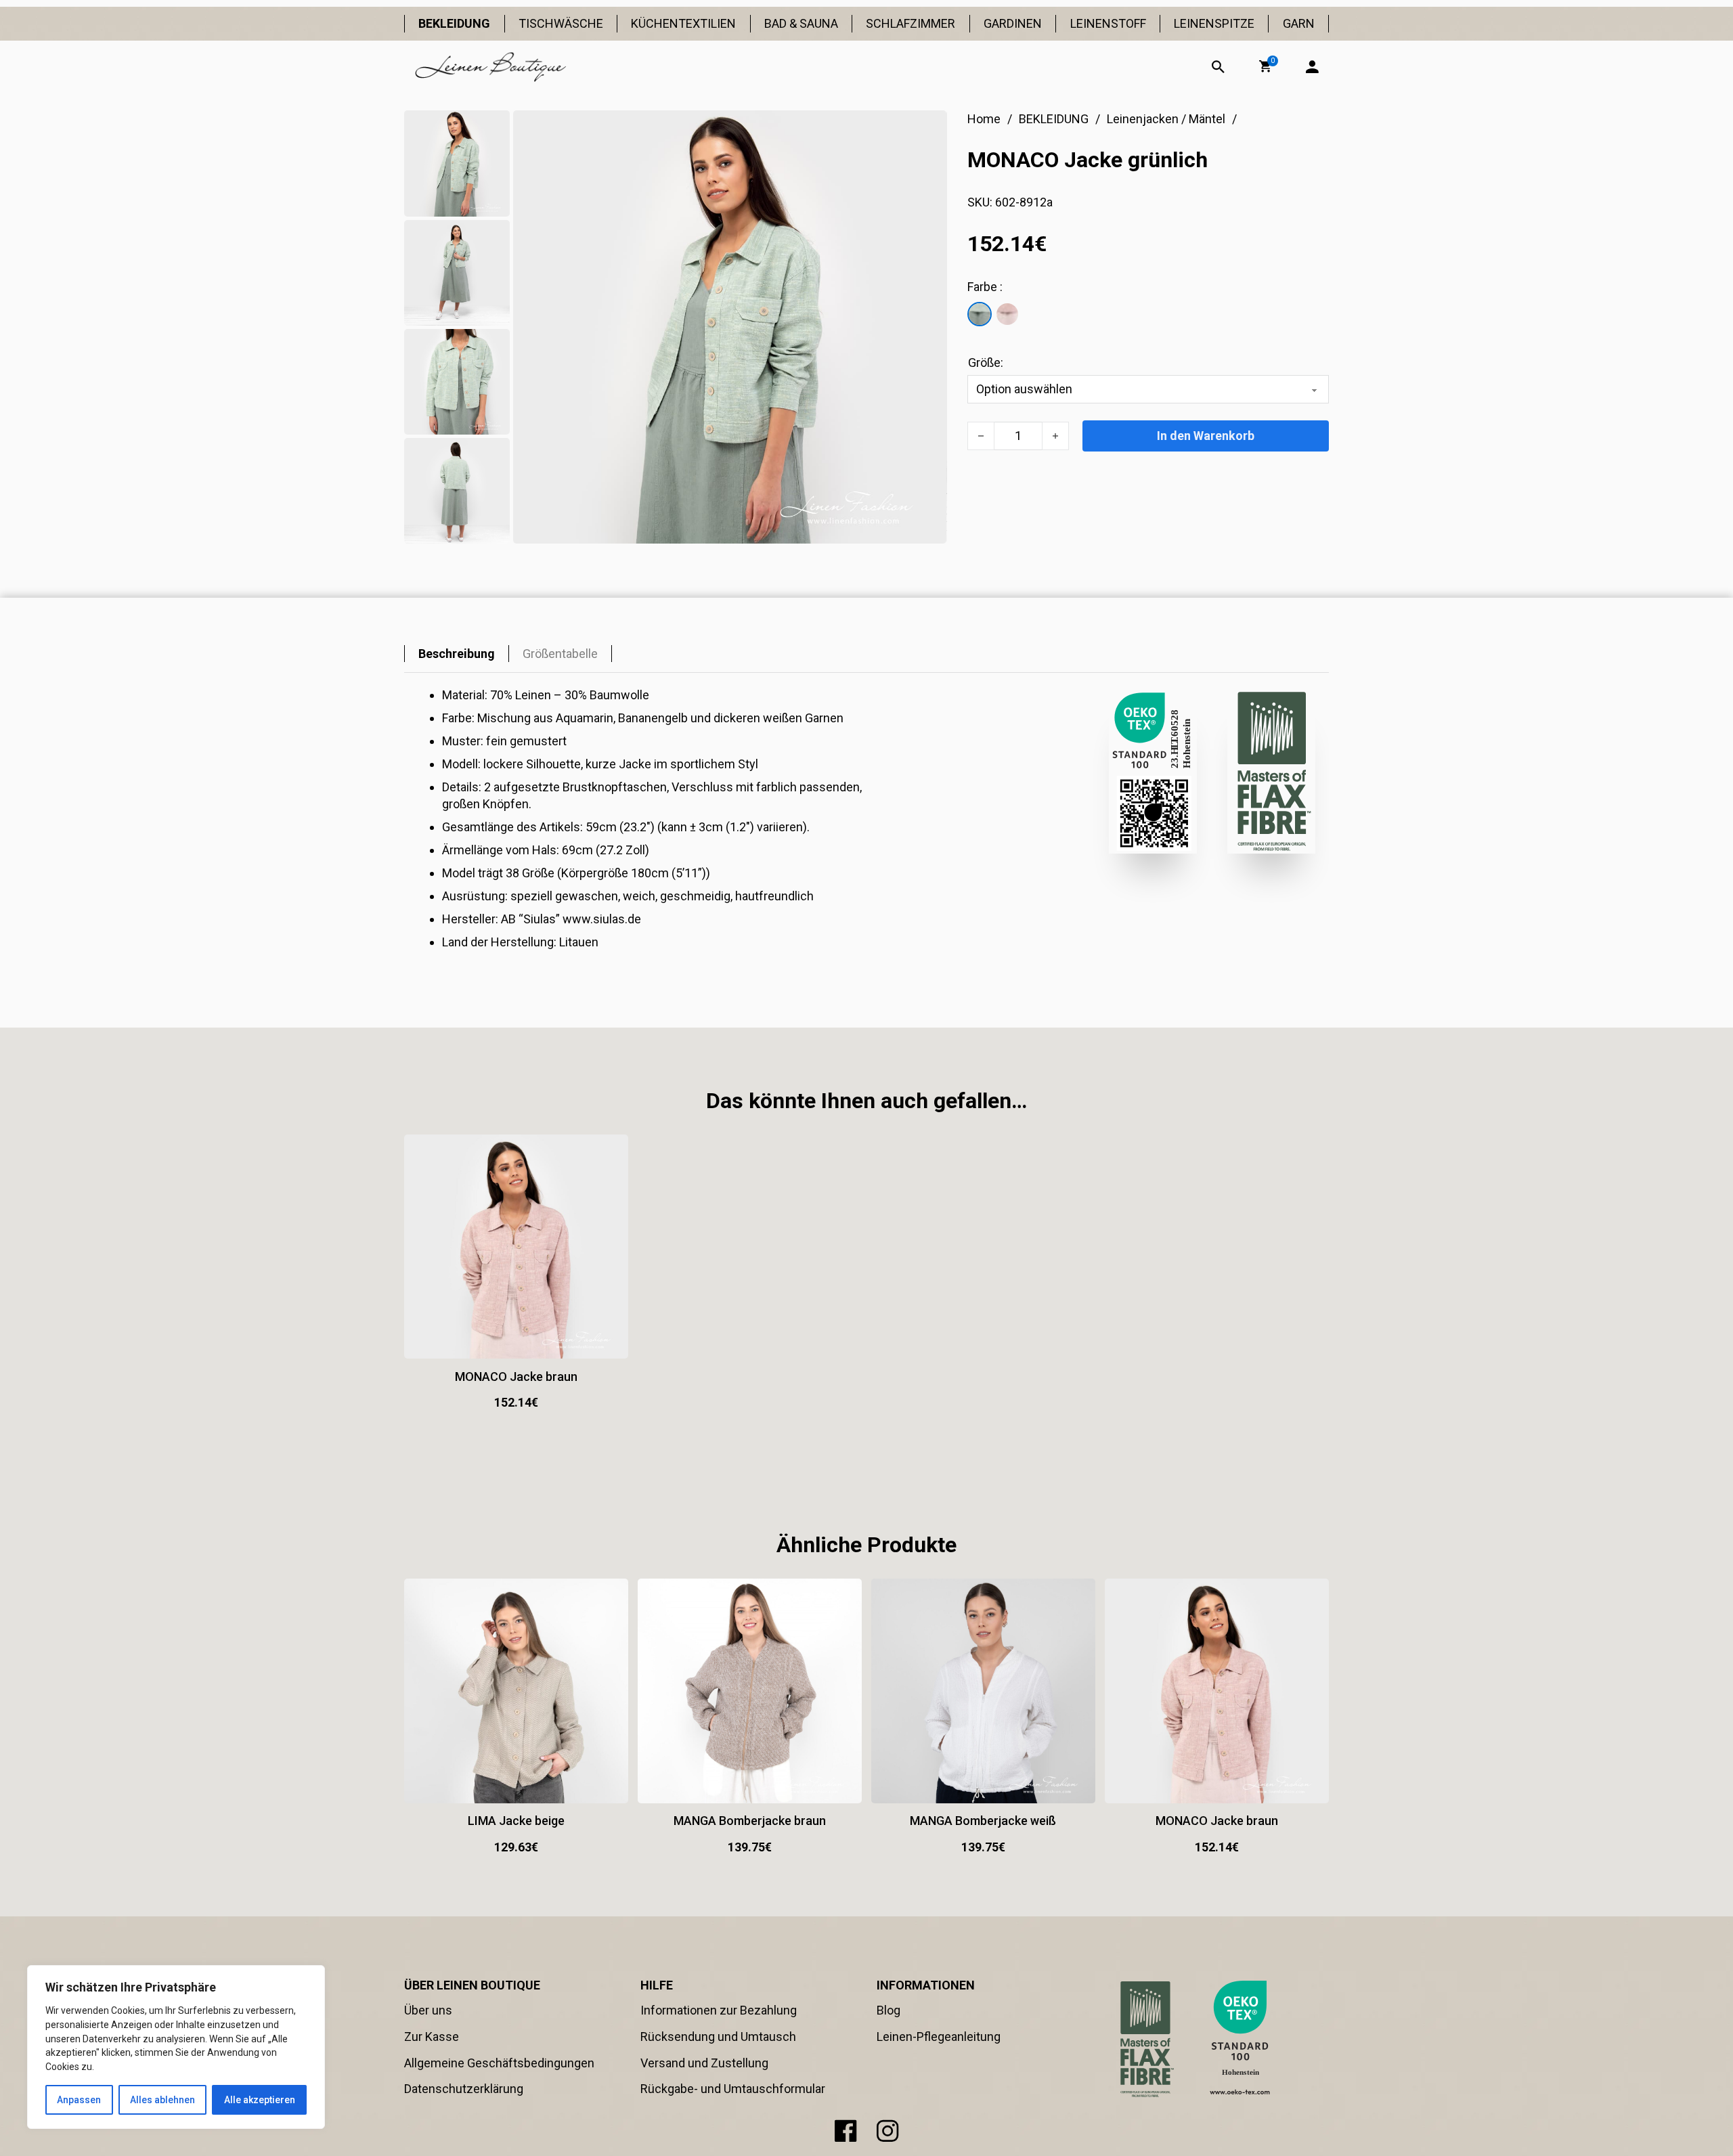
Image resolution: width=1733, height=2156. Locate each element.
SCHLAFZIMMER (911, 23)
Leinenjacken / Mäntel (1166, 119)
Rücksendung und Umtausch (718, 2037)
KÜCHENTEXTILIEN (683, 23)
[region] (176, 2047)
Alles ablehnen (162, 2100)
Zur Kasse (432, 2037)
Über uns (428, 2010)
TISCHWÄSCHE (561, 23)
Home (984, 119)
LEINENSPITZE (1214, 23)
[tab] (457, 654)
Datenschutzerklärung (464, 2089)
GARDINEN (1013, 23)
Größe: (986, 362)
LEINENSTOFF (1108, 23)
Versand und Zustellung (704, 2063)
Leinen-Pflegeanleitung (939, 2037)
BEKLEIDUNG (454, 23)
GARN (1299, 23)
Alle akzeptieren (260, 2100)
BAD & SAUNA (801, 23)
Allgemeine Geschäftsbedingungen (499, 2063)
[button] (1265, 66)
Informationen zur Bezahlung (719, 2010)
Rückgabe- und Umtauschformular (733, 2089)
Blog (889, 2010)
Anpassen (79, 2100)
